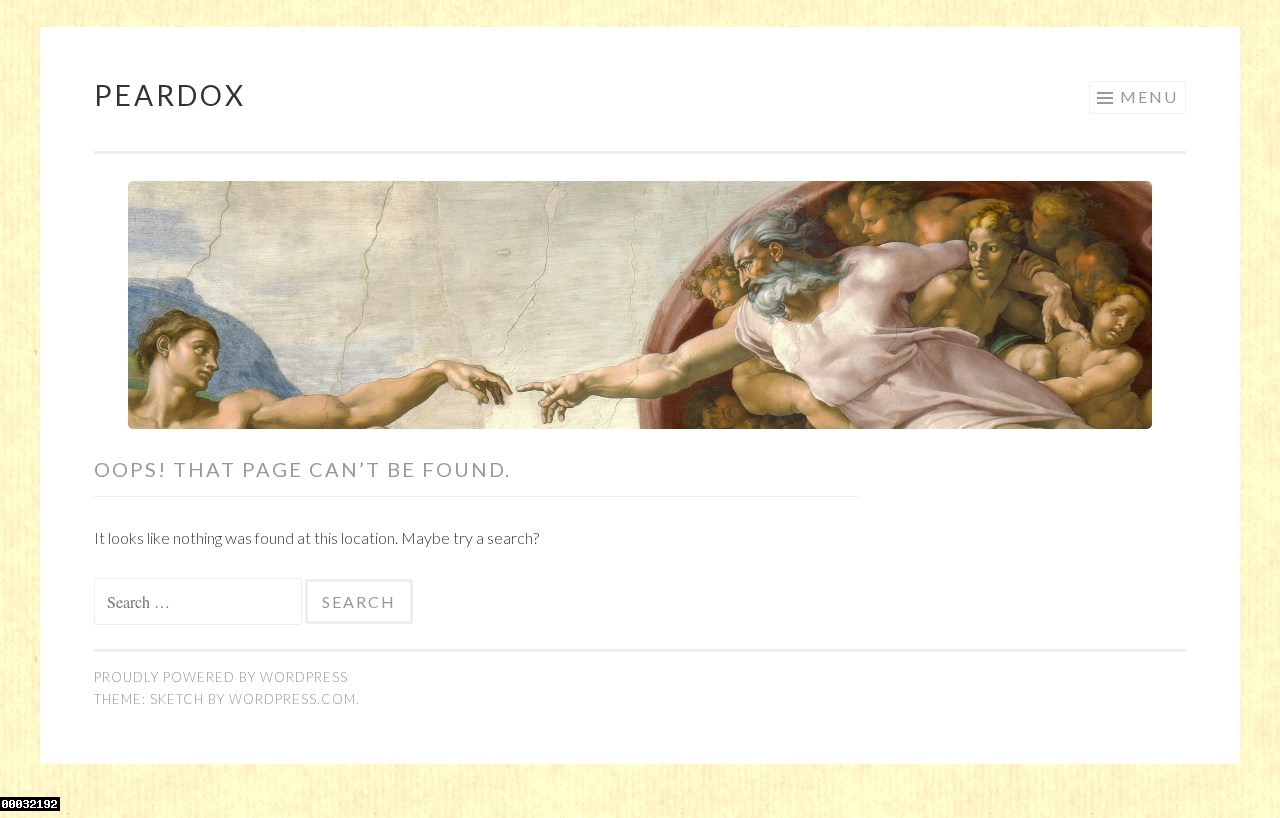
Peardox (170, 95)
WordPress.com (292, 699)
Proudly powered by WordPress (221, 677)
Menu (1149, 96)
